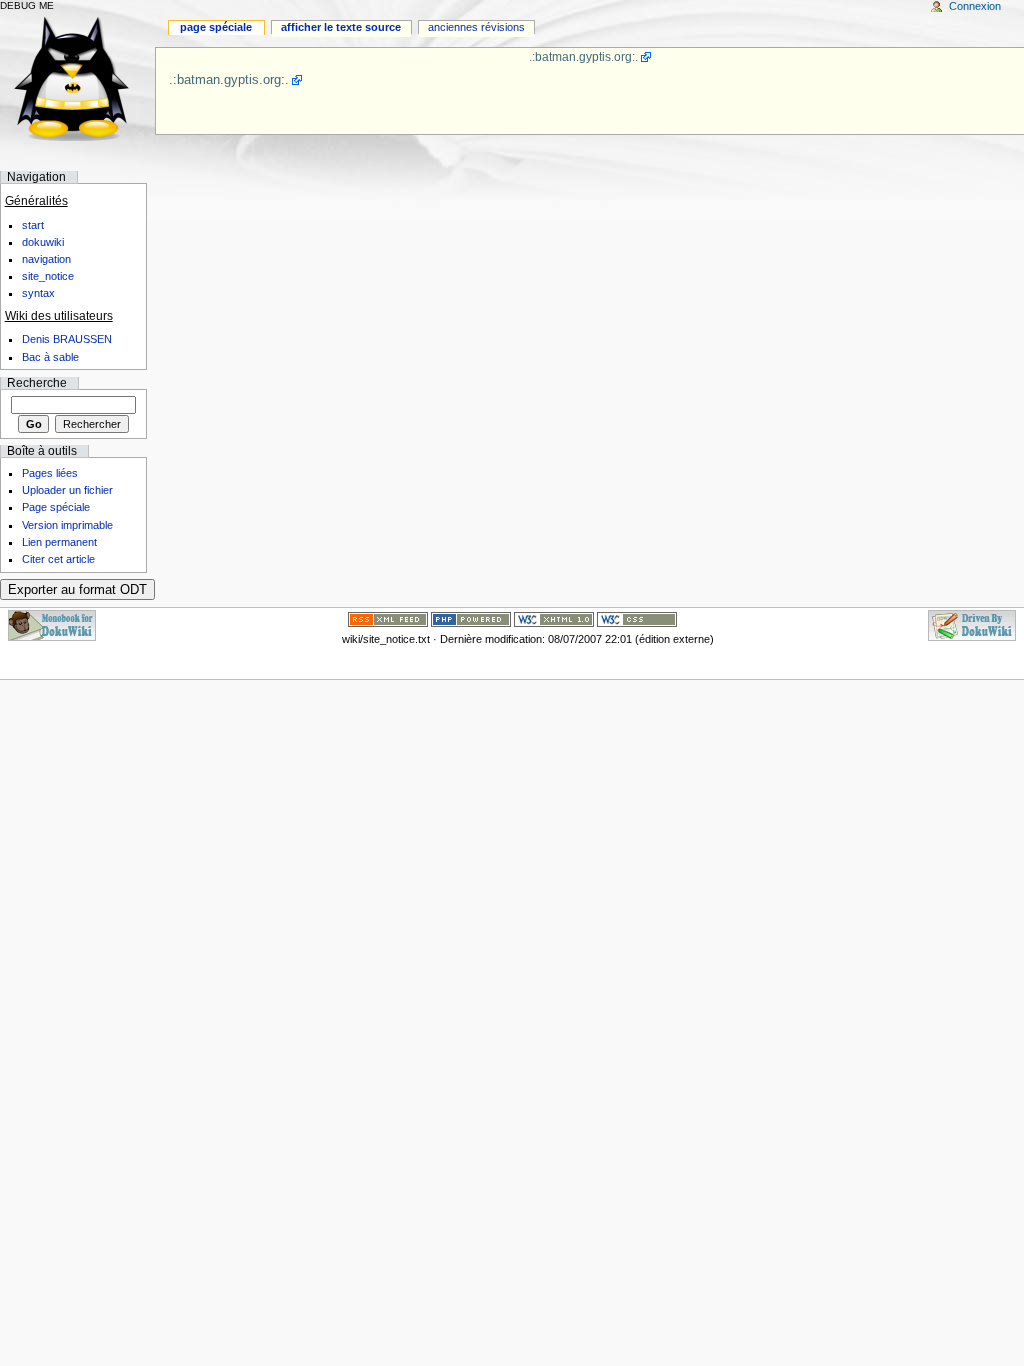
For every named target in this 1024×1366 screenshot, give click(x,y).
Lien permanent (59, 542)
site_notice (48, 276)
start (33, 225)
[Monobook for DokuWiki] (52, 625)
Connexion (975, 6)
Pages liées (50, 473)
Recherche (37, 383)
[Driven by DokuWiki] (972, 625)
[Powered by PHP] (471, 619)
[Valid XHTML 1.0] (554, 619)
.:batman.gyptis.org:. (583, 57)
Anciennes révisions (476, 27)
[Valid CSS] (637, 619)
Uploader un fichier (67, 490)
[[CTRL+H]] (77, 77)
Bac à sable (50, 357)
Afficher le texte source (341, 27)
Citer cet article (58, 559)
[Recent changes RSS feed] (388, 619)
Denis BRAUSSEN (67, 339)
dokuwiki (43, 242)
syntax (38, 293)
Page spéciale (216, 27)
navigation (46, 259)
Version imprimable (67, 525)
